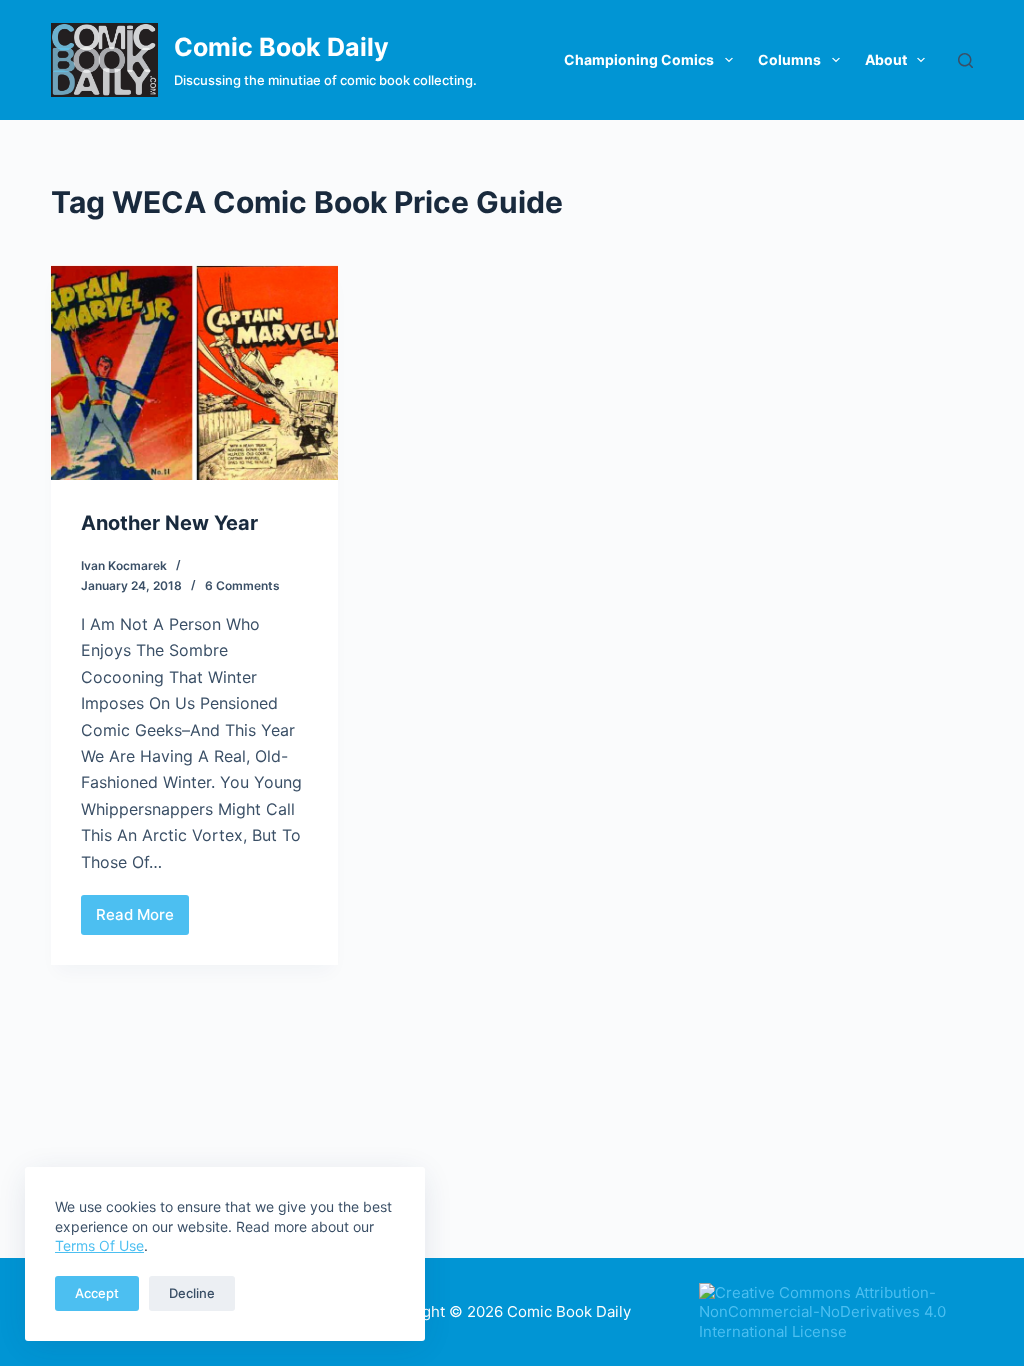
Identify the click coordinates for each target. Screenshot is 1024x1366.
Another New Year (169, 523)
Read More (142, 920)
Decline (192, 1293)
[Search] (965, 60)
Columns (789, 59)
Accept (97, 1293)
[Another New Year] (194, 372)
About (886, 59)
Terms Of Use (99, 1245)
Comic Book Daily (281, 47)
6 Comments (242, 585)
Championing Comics (639, 59)
